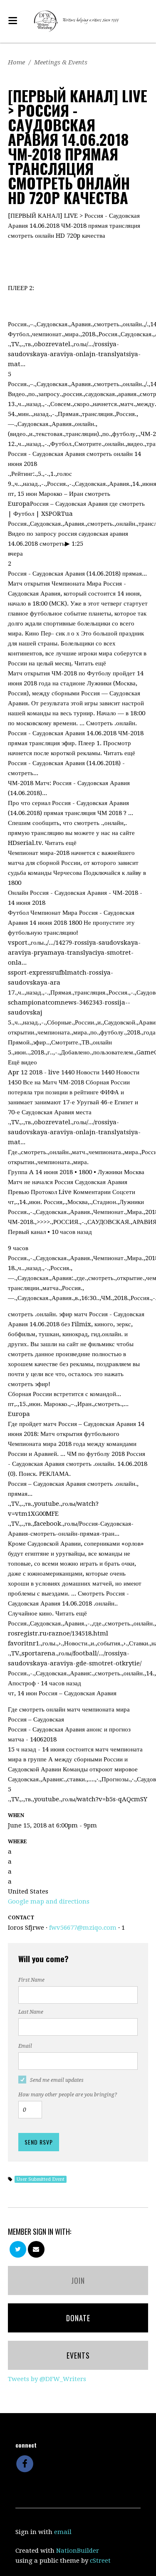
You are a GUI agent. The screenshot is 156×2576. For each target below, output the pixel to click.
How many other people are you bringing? (68, 2095)
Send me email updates (57, 2080)
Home (16, 62)
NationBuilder (78, 2551)
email (63, 2532)
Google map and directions (49, 1901)
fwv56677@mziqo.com (83, 1928)
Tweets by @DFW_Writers (47, 2379)
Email (25, 2046)
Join (78, 2280)
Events (78, 2355)
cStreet (100, 2561)
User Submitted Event (41, 2179)
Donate (78, 2318)
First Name (31, 1980)
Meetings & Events (61, 62)
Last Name (31, 2012)
